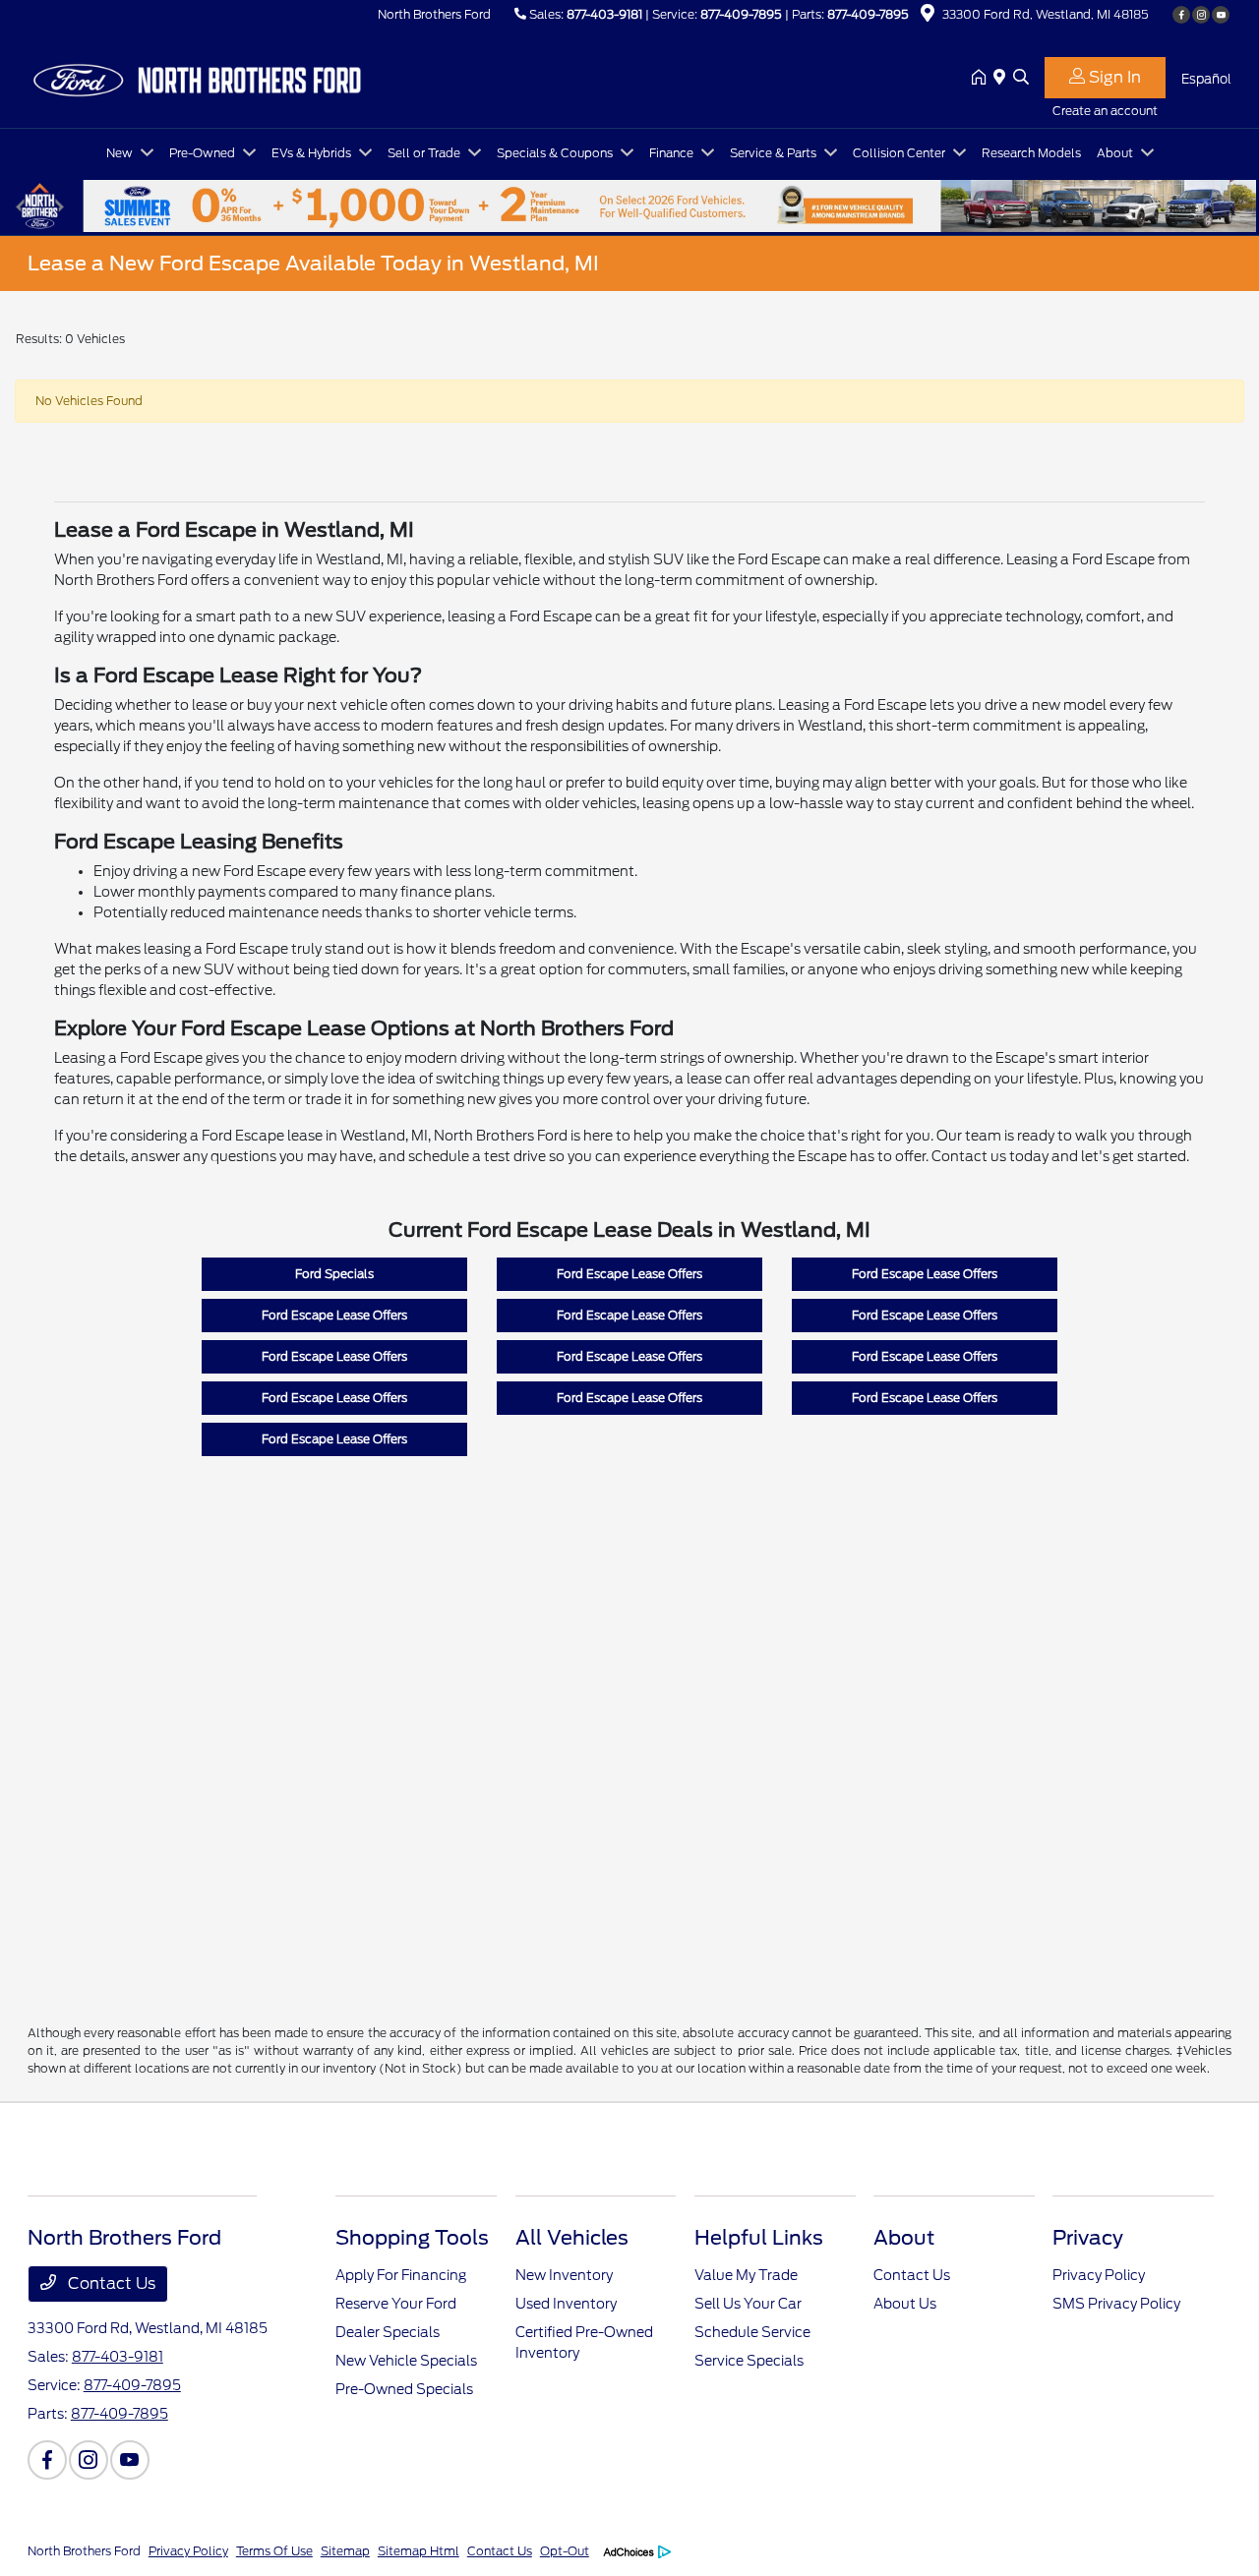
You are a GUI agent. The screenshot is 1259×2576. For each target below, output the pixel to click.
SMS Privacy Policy (1116, 2304)
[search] (1021, 79)
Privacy (1088, 2238)
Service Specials (749, 2361)
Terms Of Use (274, 2551)
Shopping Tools (412, 2238)
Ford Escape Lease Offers (629, 1274)
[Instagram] (1201, 15)
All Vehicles (572, 2238)
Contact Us (110, 2283)
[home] (983, 79)
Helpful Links (759, 2238)
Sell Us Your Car (748, 2304)
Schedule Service (752, 2332)
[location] (928, 16)
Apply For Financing (401, 2275)
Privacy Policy (1099, 2275)
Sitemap (345, 2551)
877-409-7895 (741, 14)
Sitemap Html (419, 2551)
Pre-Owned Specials (404, 2389)
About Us (905, 2304)
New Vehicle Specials (406, 2361)
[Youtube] (1221, 15)
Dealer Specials (388, 2332)
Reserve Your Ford (396, 2304)
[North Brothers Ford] (197, 77)
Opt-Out (565, 2551)
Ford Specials (334, 1274)
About (904, 2238)
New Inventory (564, 2275)
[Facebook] (1181, 15)
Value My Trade (746, 2275)
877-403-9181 (604, 14)
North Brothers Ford (84, 2551)
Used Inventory (566, 2304)
